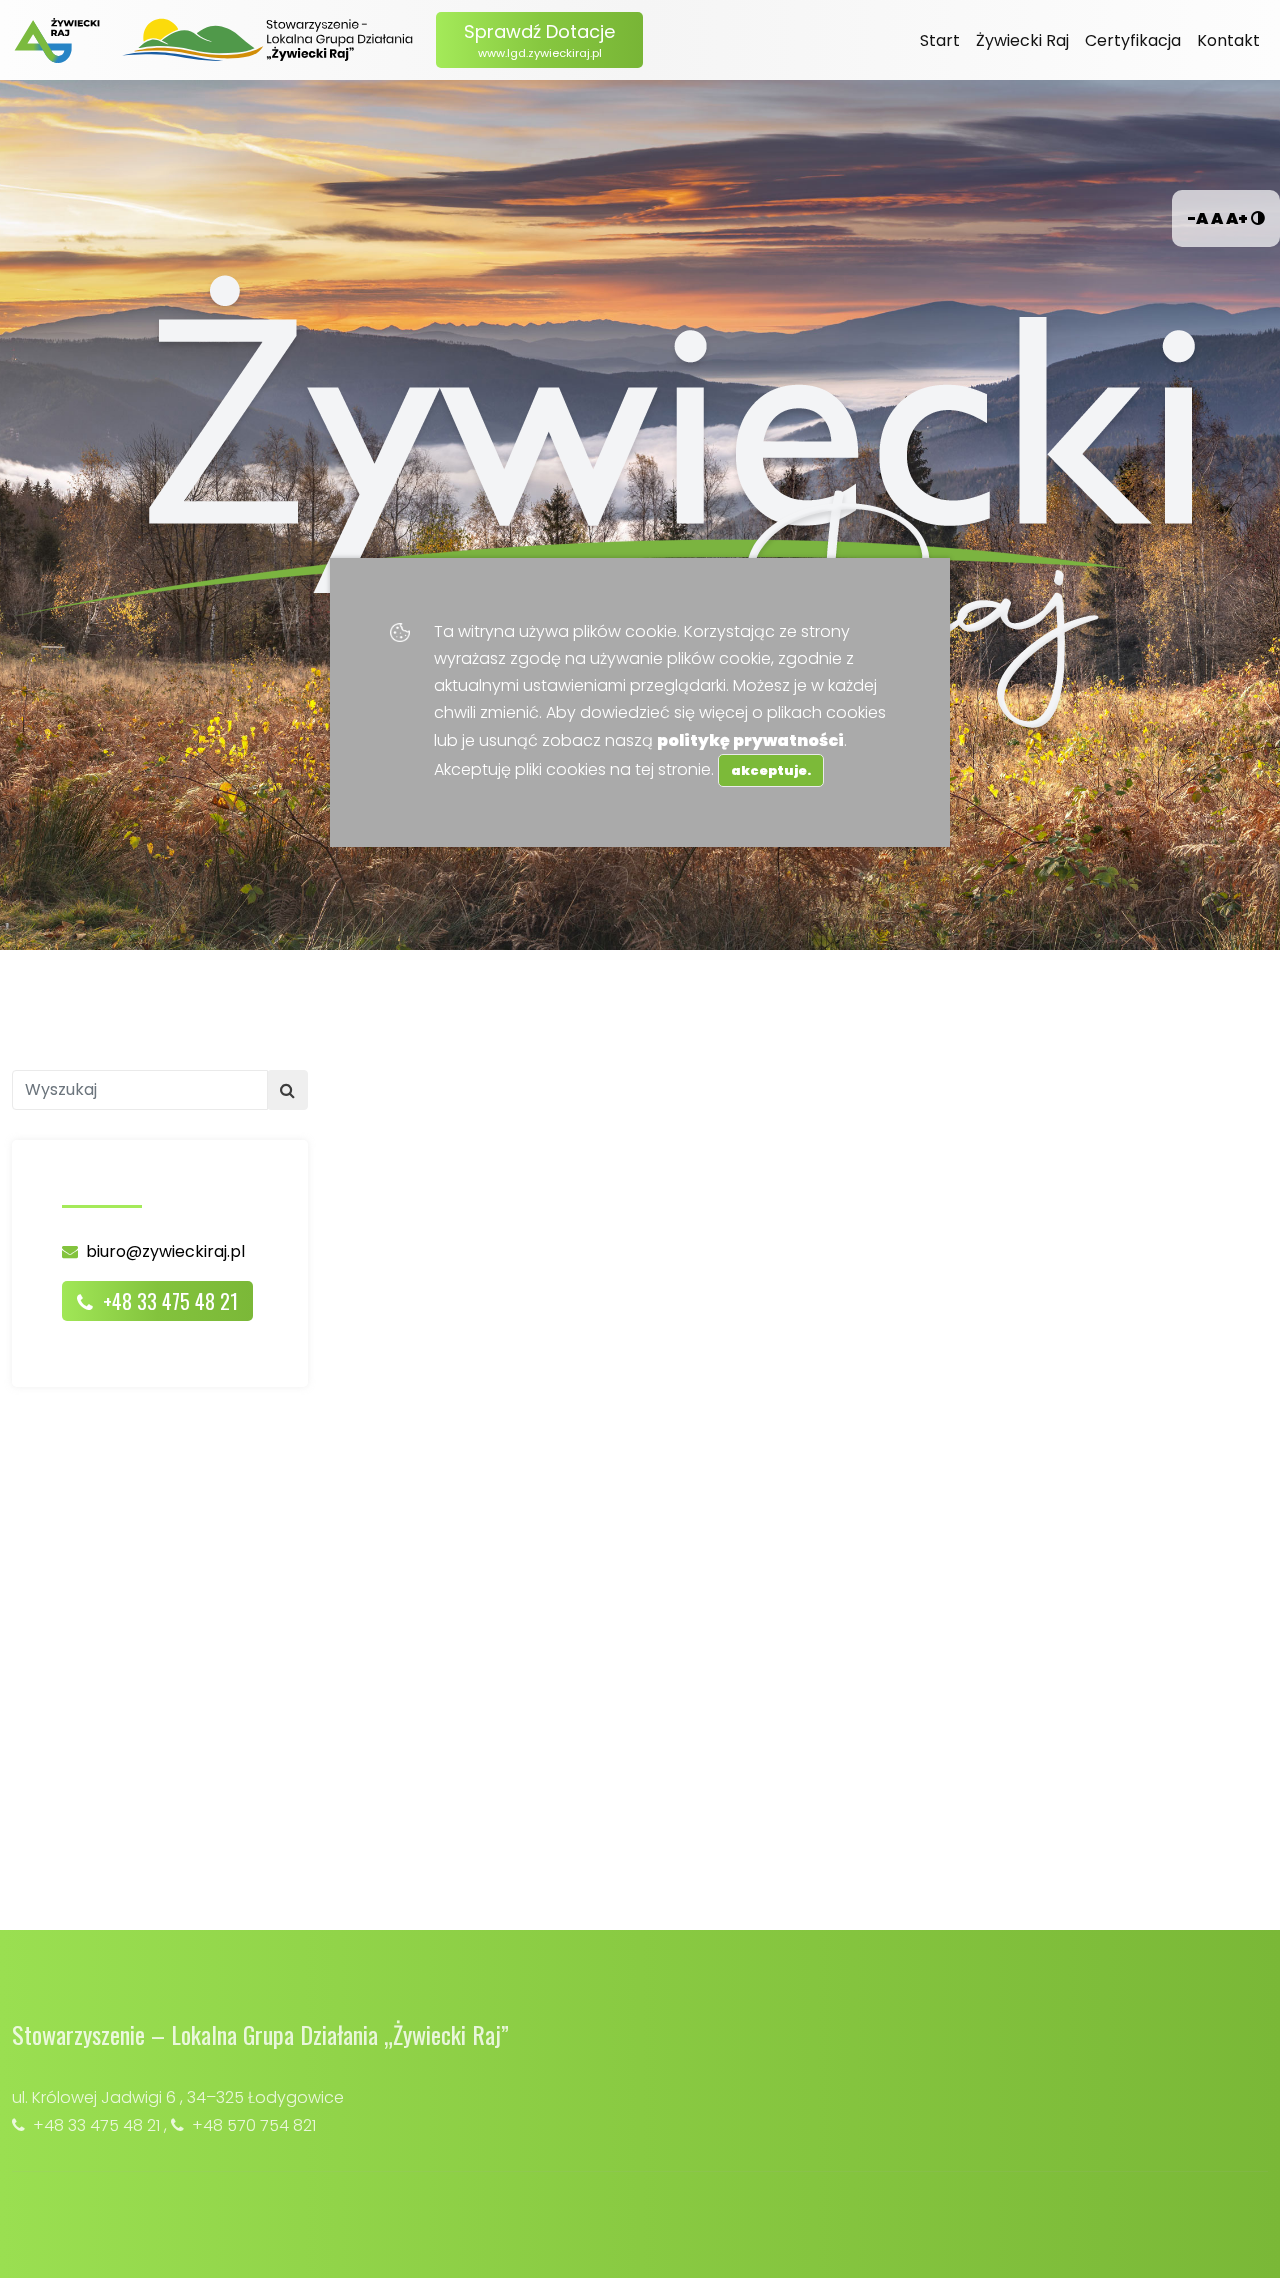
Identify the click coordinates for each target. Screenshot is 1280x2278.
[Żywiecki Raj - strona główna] (57, 40)
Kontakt (1228, 40)
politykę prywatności (750, 740)
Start (940, 40)
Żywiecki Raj (1022, 40)
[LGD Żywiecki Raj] (269, 40)
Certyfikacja (1133, 40)
